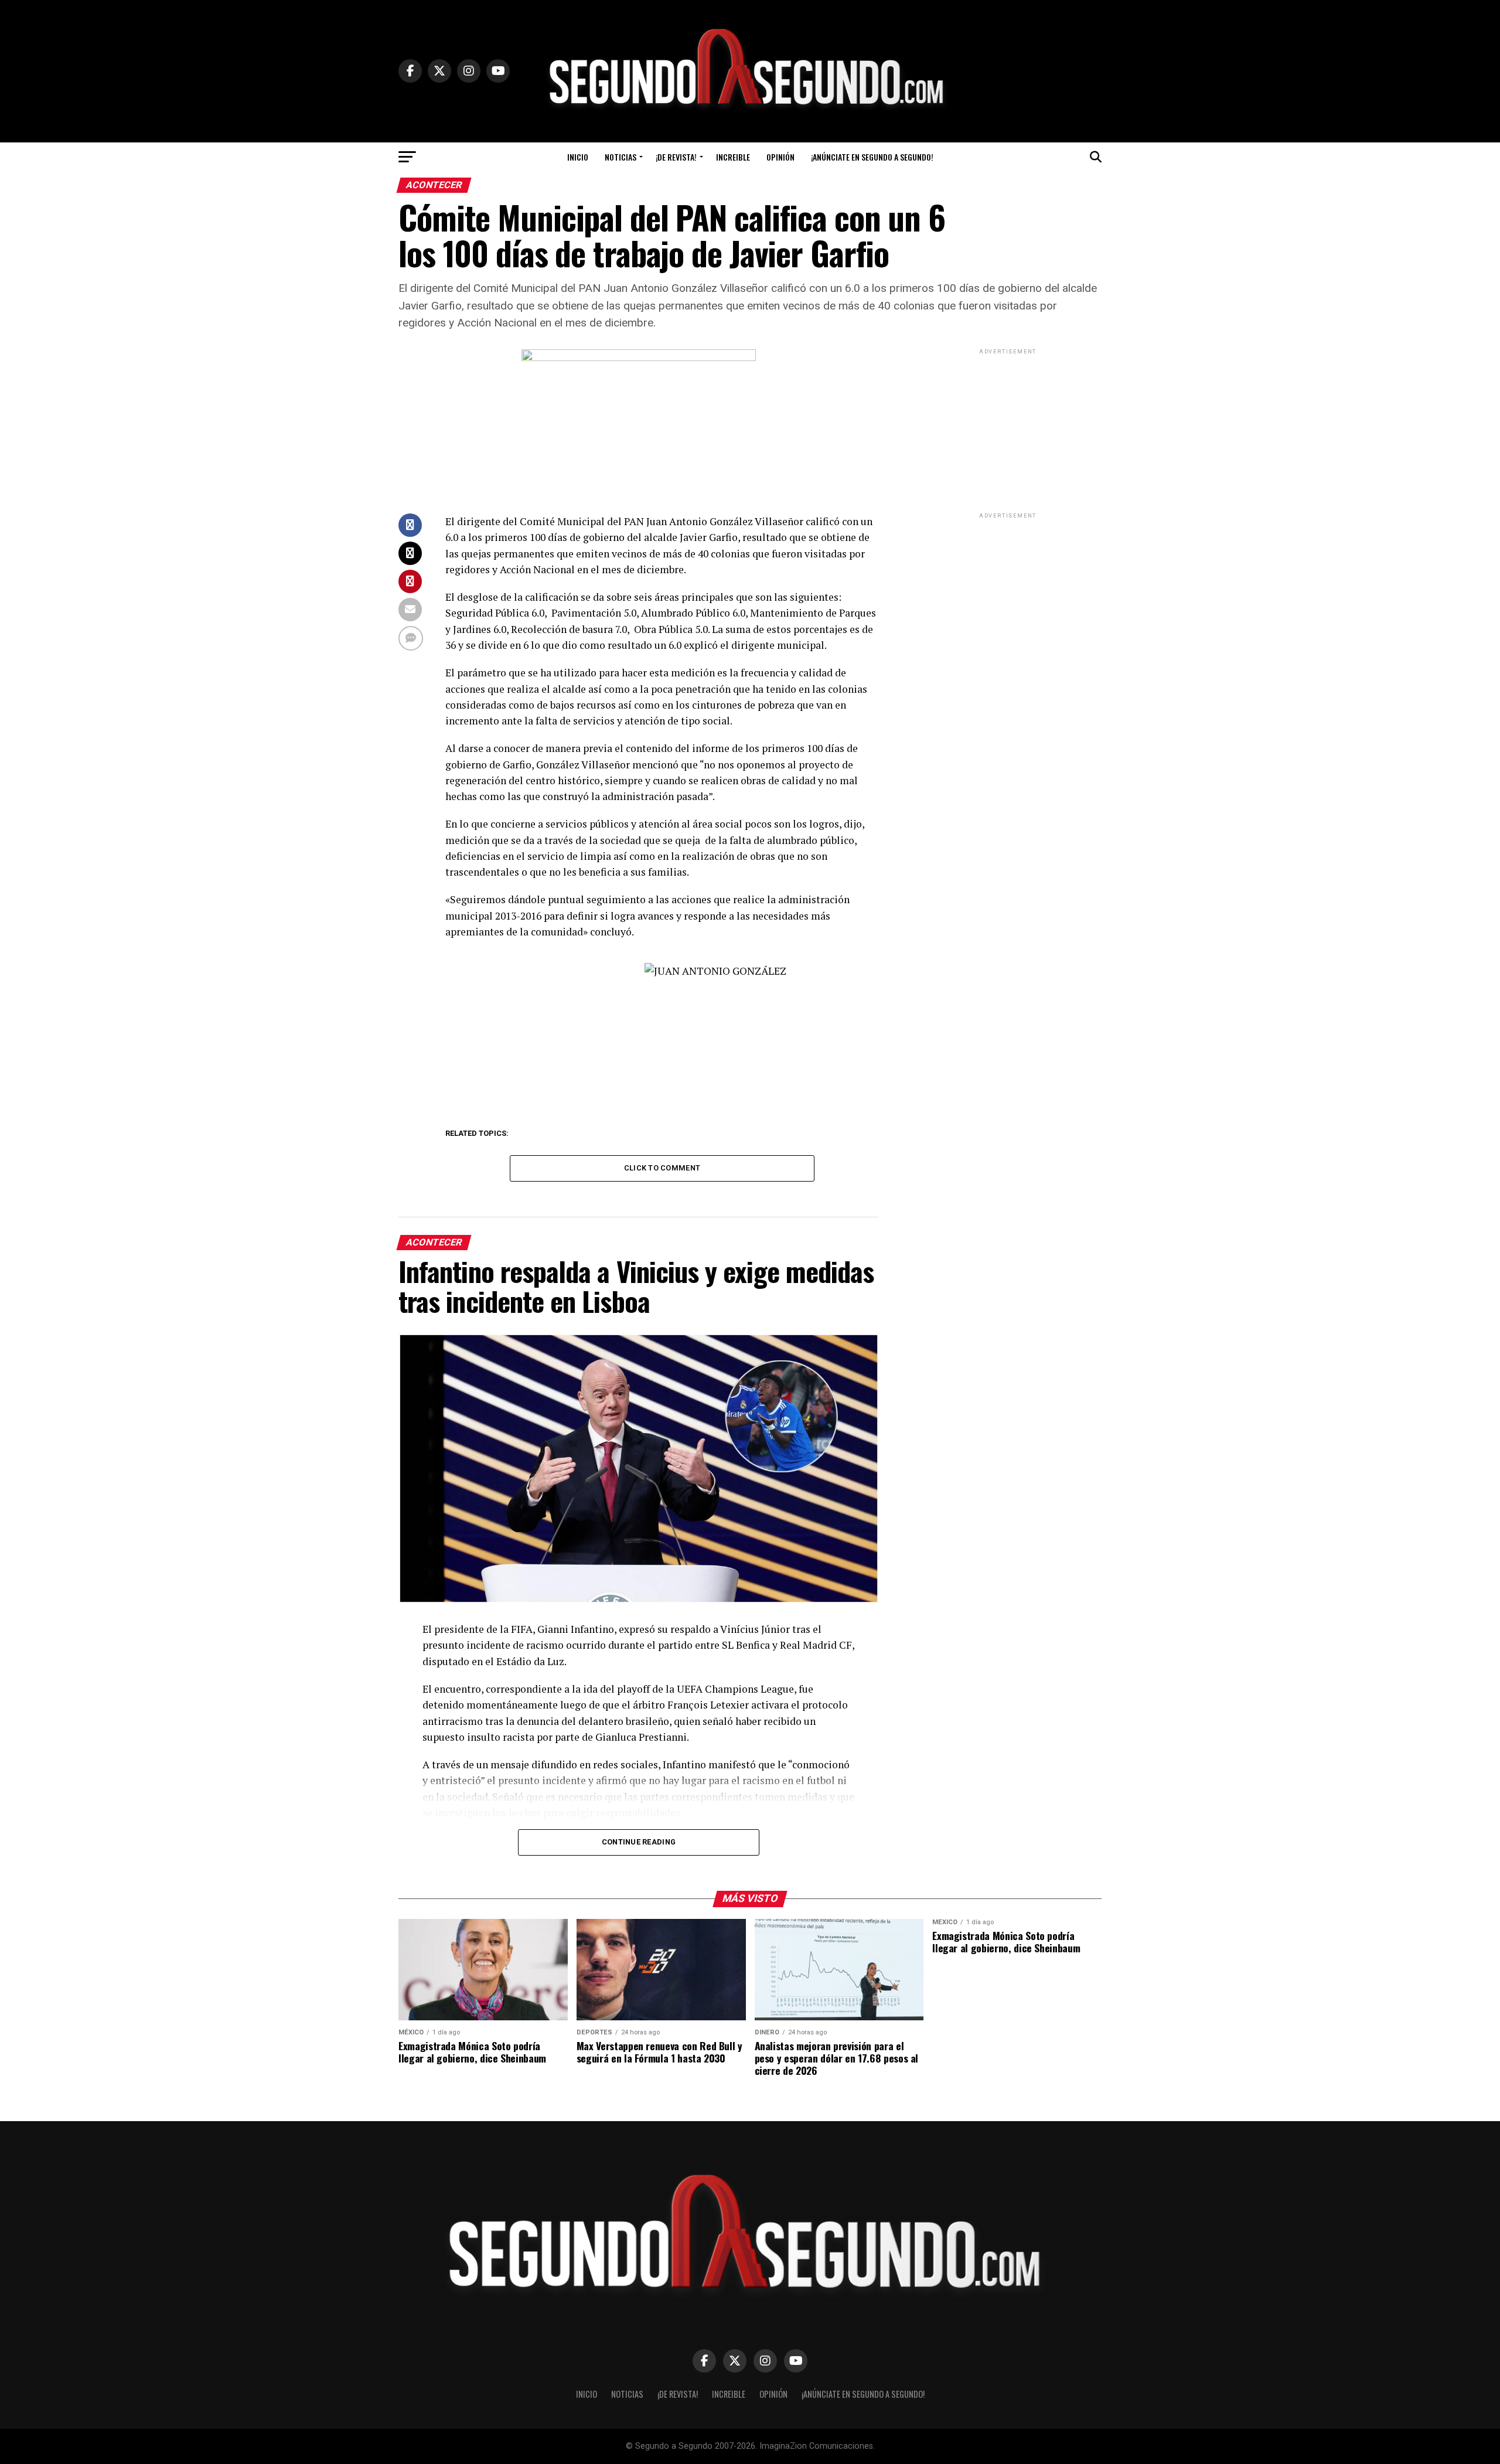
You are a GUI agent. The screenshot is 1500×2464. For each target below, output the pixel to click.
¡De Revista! (676, 157)
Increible (733, 157)
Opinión (780, 157)
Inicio (578, 157)
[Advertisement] (1008, 430)
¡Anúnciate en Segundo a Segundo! (872, 157)
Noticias (621, 157)
